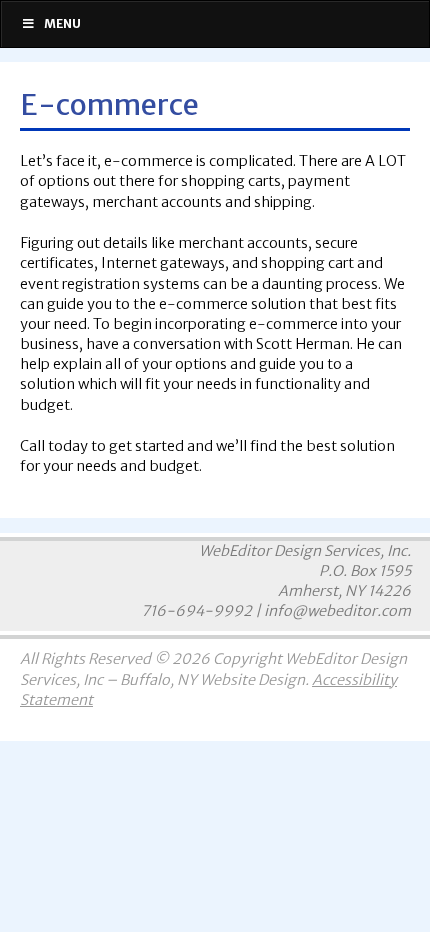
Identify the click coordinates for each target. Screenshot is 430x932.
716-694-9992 (196, 611)
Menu (62, 23)
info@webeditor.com (337, 611)
